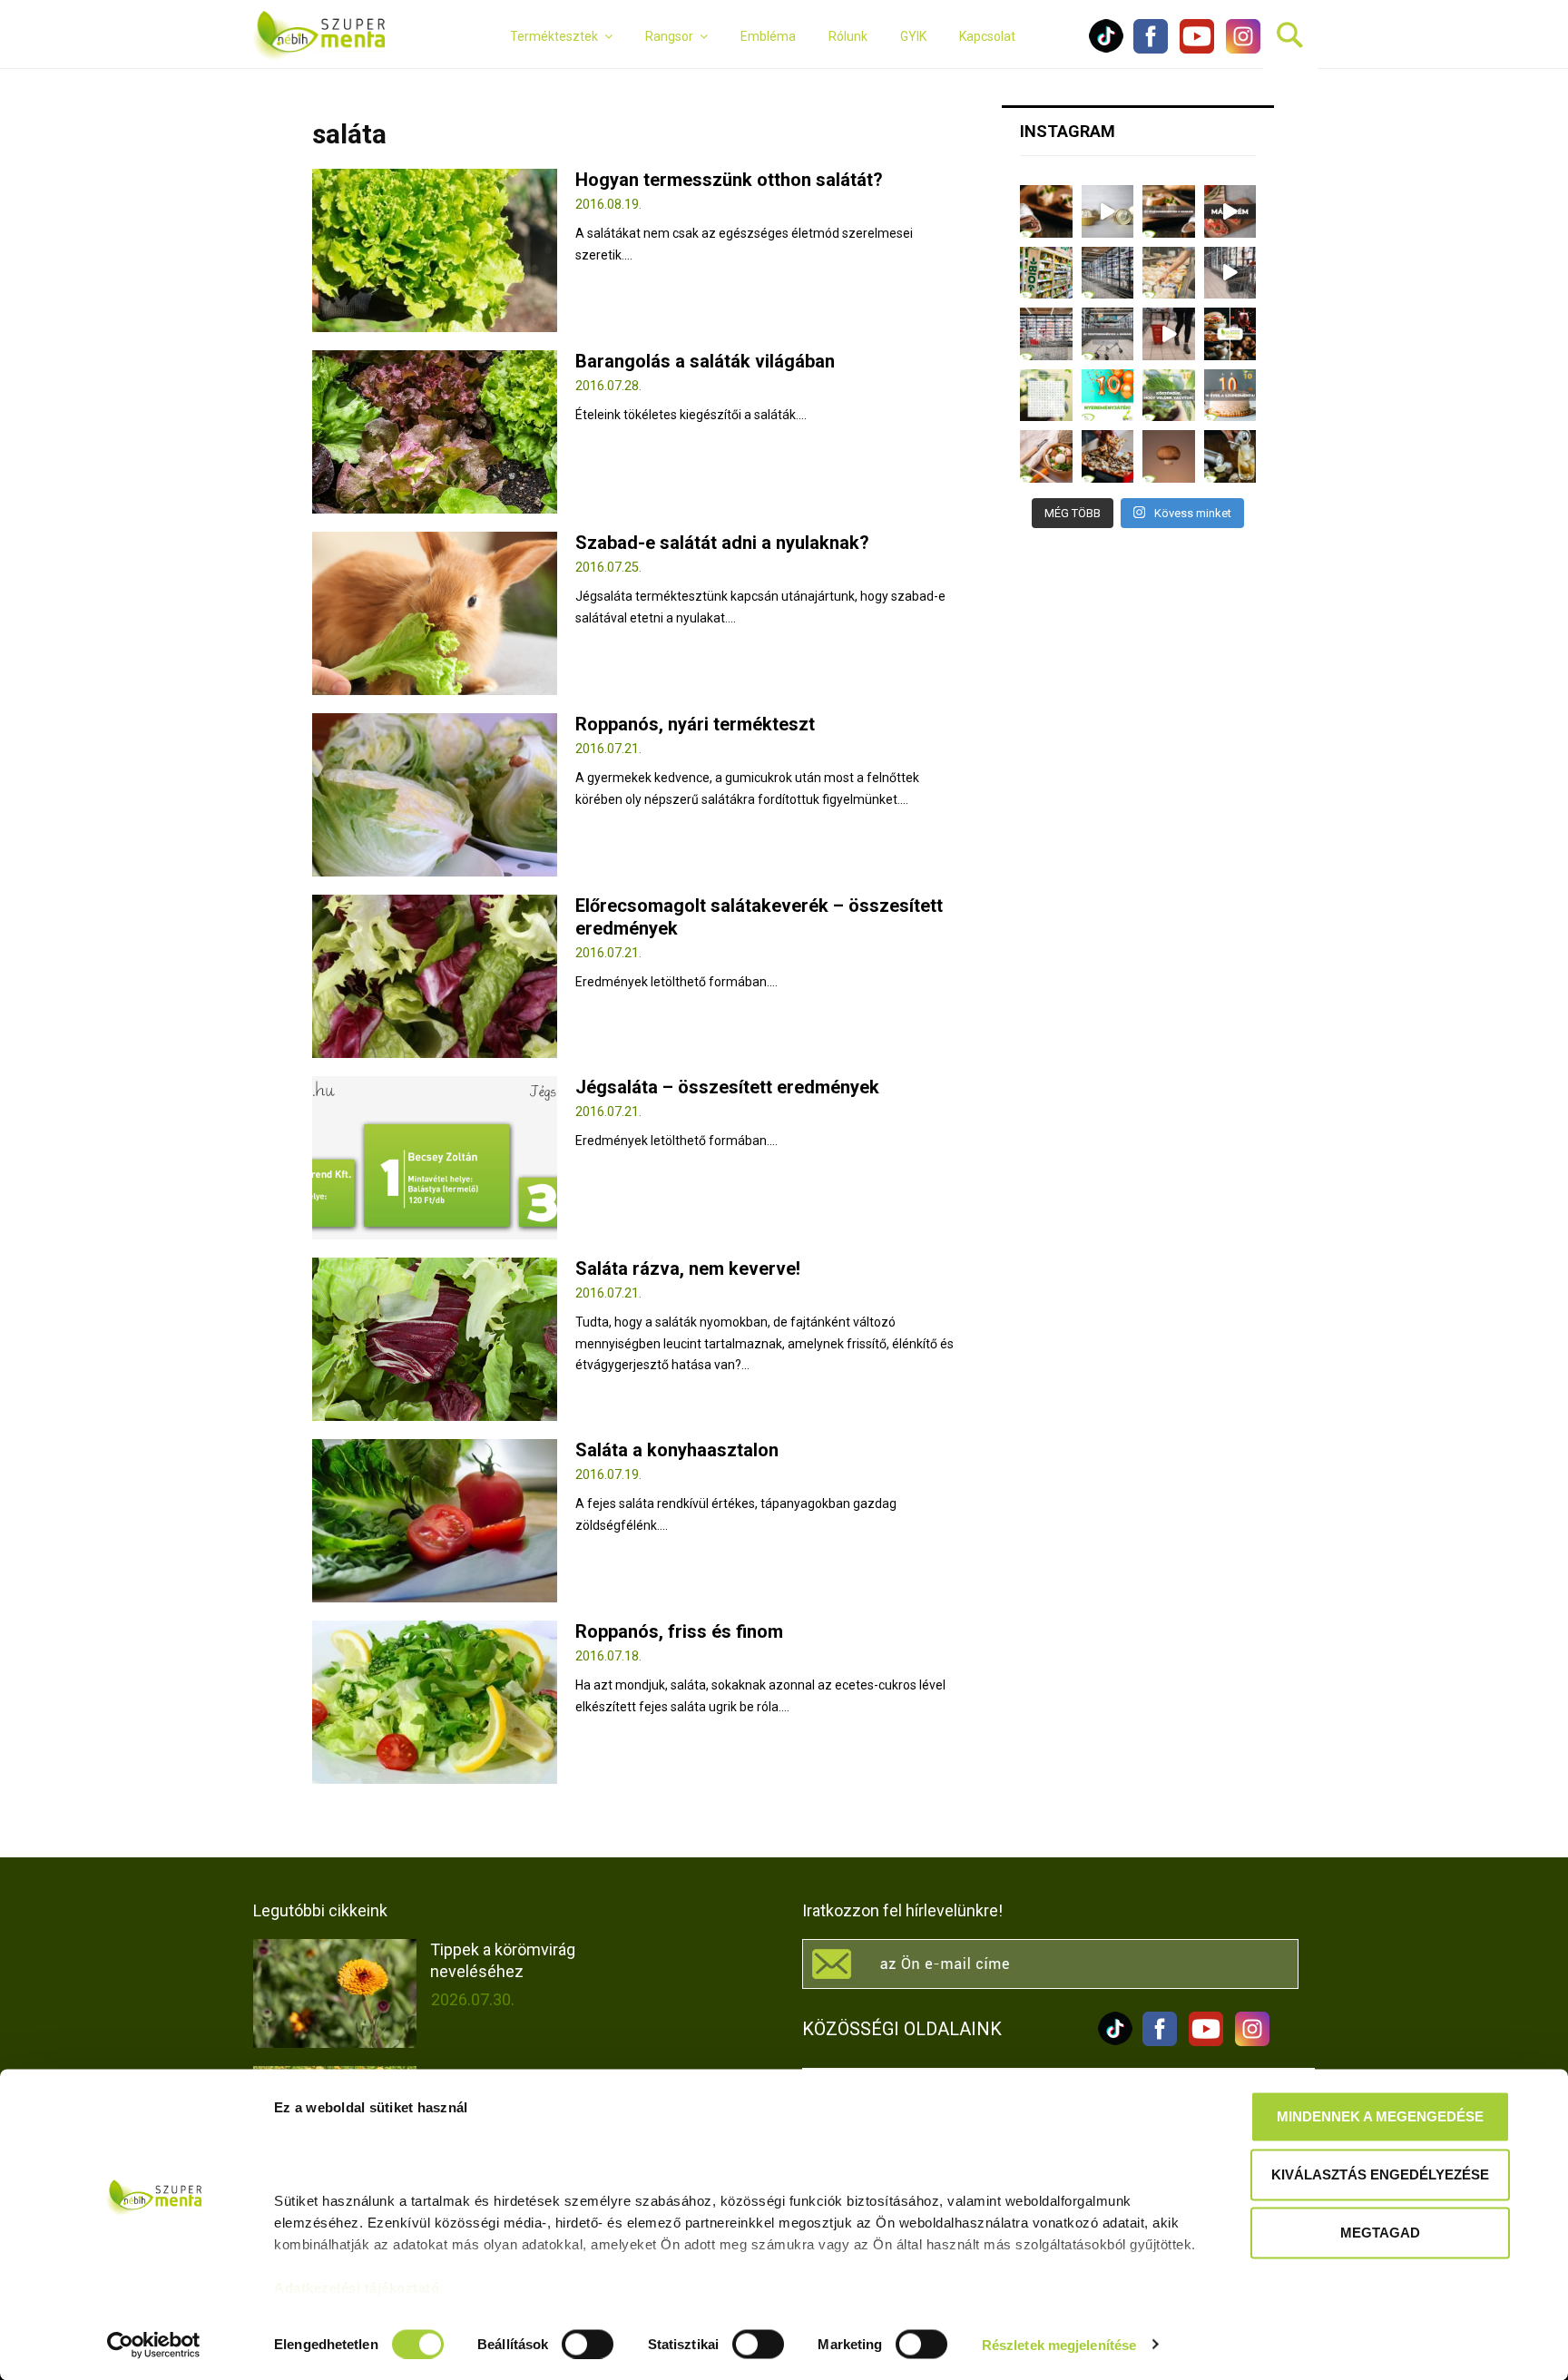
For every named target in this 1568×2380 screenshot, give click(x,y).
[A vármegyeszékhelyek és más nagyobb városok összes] (1046, 334)
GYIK (913, 36)
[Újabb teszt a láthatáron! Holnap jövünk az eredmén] (1230, 211)
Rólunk (848, 36)
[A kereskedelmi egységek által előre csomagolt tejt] (1169, 273)
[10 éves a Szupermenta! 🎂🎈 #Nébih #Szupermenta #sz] (1230, 396)
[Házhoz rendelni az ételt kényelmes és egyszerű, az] (1108, 456)
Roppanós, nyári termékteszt (695, 724)
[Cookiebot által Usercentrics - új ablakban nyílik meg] (154, 2345)
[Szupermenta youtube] (1192, 49)
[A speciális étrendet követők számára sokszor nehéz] (1046, 273)
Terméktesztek (554, 36)
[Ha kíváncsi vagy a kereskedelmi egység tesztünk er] (1230, 273)
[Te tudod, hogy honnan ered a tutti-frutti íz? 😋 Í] (1230, 456)
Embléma (768, 36)
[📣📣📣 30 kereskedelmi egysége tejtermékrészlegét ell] (1108, 334)
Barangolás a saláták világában (705, 361)
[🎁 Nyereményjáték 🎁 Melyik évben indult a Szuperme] (1108, 396)
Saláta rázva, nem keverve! (688, 1268)
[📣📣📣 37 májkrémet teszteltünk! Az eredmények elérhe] (1169, 211)
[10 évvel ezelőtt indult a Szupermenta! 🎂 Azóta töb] (1169, 396)
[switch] (588, 2344)
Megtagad (1380, 2233)
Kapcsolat (987, 36)
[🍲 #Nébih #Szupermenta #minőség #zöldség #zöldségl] (1046, 456)
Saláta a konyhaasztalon (677, 1450)
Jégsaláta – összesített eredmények (727, 1087)
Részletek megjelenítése (1059, 2344)
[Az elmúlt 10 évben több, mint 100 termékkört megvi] (1230, 334)
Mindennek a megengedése (1380, 2116)
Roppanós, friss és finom (679, 1631)
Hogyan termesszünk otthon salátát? (729, 180)
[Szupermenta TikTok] (1106, 49)
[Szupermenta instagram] (1239, 49)
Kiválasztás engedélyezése (1380, 2174)
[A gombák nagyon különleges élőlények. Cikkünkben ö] (1169, 456)
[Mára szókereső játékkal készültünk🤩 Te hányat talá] (1046, 396)
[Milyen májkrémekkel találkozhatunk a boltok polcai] (1046, 211)
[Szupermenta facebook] (1151, 49)
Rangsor (669, 36)
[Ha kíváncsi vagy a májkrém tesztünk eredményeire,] (1108, 211)
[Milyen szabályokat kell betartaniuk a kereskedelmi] (1108, 273)
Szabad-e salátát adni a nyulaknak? (722, 543)
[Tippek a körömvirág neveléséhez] (335, 1993)
